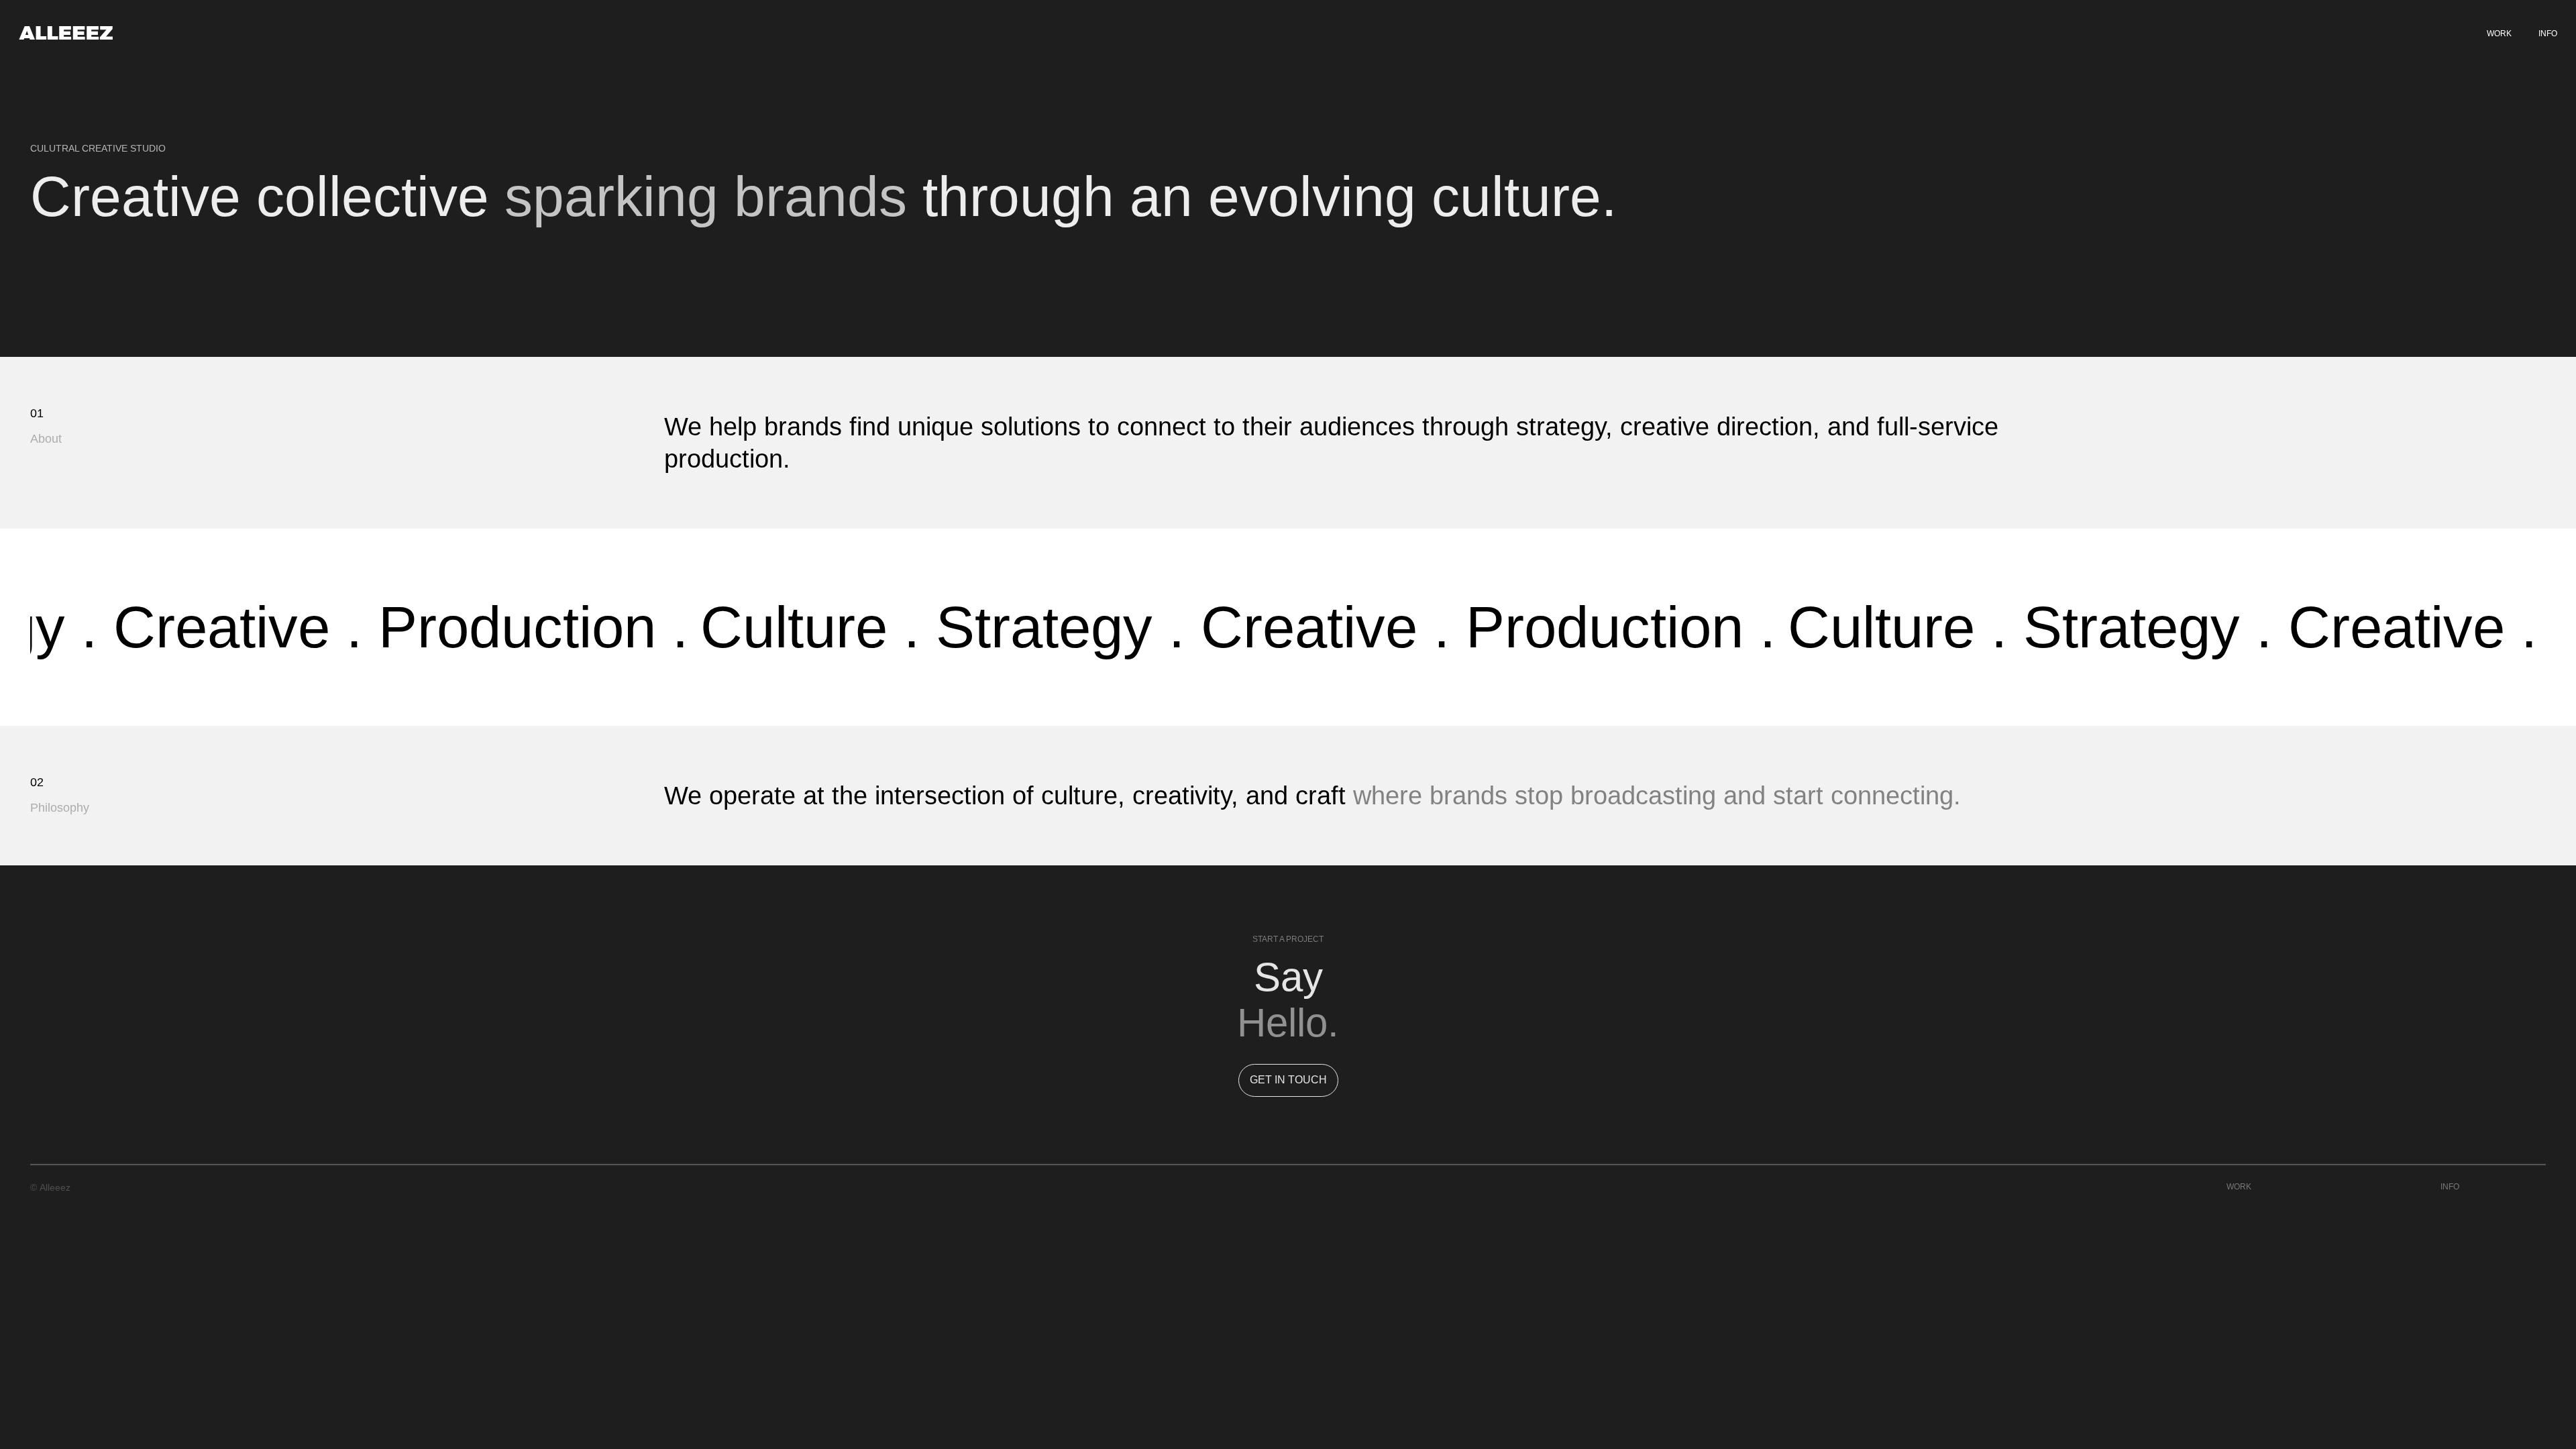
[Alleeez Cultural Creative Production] (66, 34)
